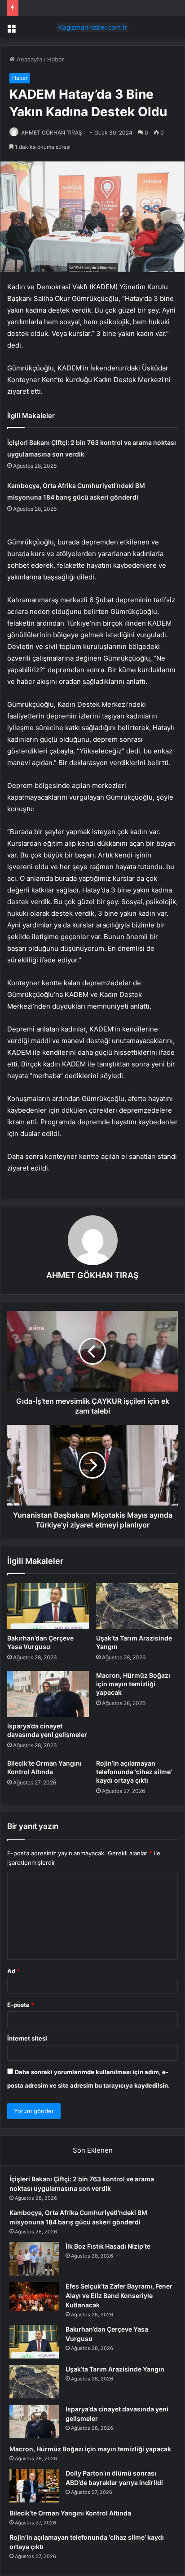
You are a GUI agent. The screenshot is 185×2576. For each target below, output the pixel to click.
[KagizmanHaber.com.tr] (92, 27)
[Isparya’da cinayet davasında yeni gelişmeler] (48, 1694)
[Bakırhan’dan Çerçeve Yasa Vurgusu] (48, 1606)
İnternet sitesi (27, 2038)
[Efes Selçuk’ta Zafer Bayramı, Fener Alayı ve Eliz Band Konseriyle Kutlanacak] (34, 2296)
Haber (56, 59)
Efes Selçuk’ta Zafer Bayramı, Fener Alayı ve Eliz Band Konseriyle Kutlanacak (119, 2295)
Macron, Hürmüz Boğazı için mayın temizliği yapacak (133, 1684)
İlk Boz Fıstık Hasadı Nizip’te (108, 2246)
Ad (13, 1971)
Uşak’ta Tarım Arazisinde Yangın (115, 2369)
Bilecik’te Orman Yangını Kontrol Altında (70, 2513)
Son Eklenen (93, 2150)
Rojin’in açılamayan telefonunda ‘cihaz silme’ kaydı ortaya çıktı (134, 1772)
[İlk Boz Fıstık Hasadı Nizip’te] (34, 2259)
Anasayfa (29, 59)
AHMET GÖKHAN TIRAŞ (52, 133)
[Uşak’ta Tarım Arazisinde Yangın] (137, 1606)
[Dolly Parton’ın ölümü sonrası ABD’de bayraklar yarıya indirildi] (34, 2486)
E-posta (21, 2005)
